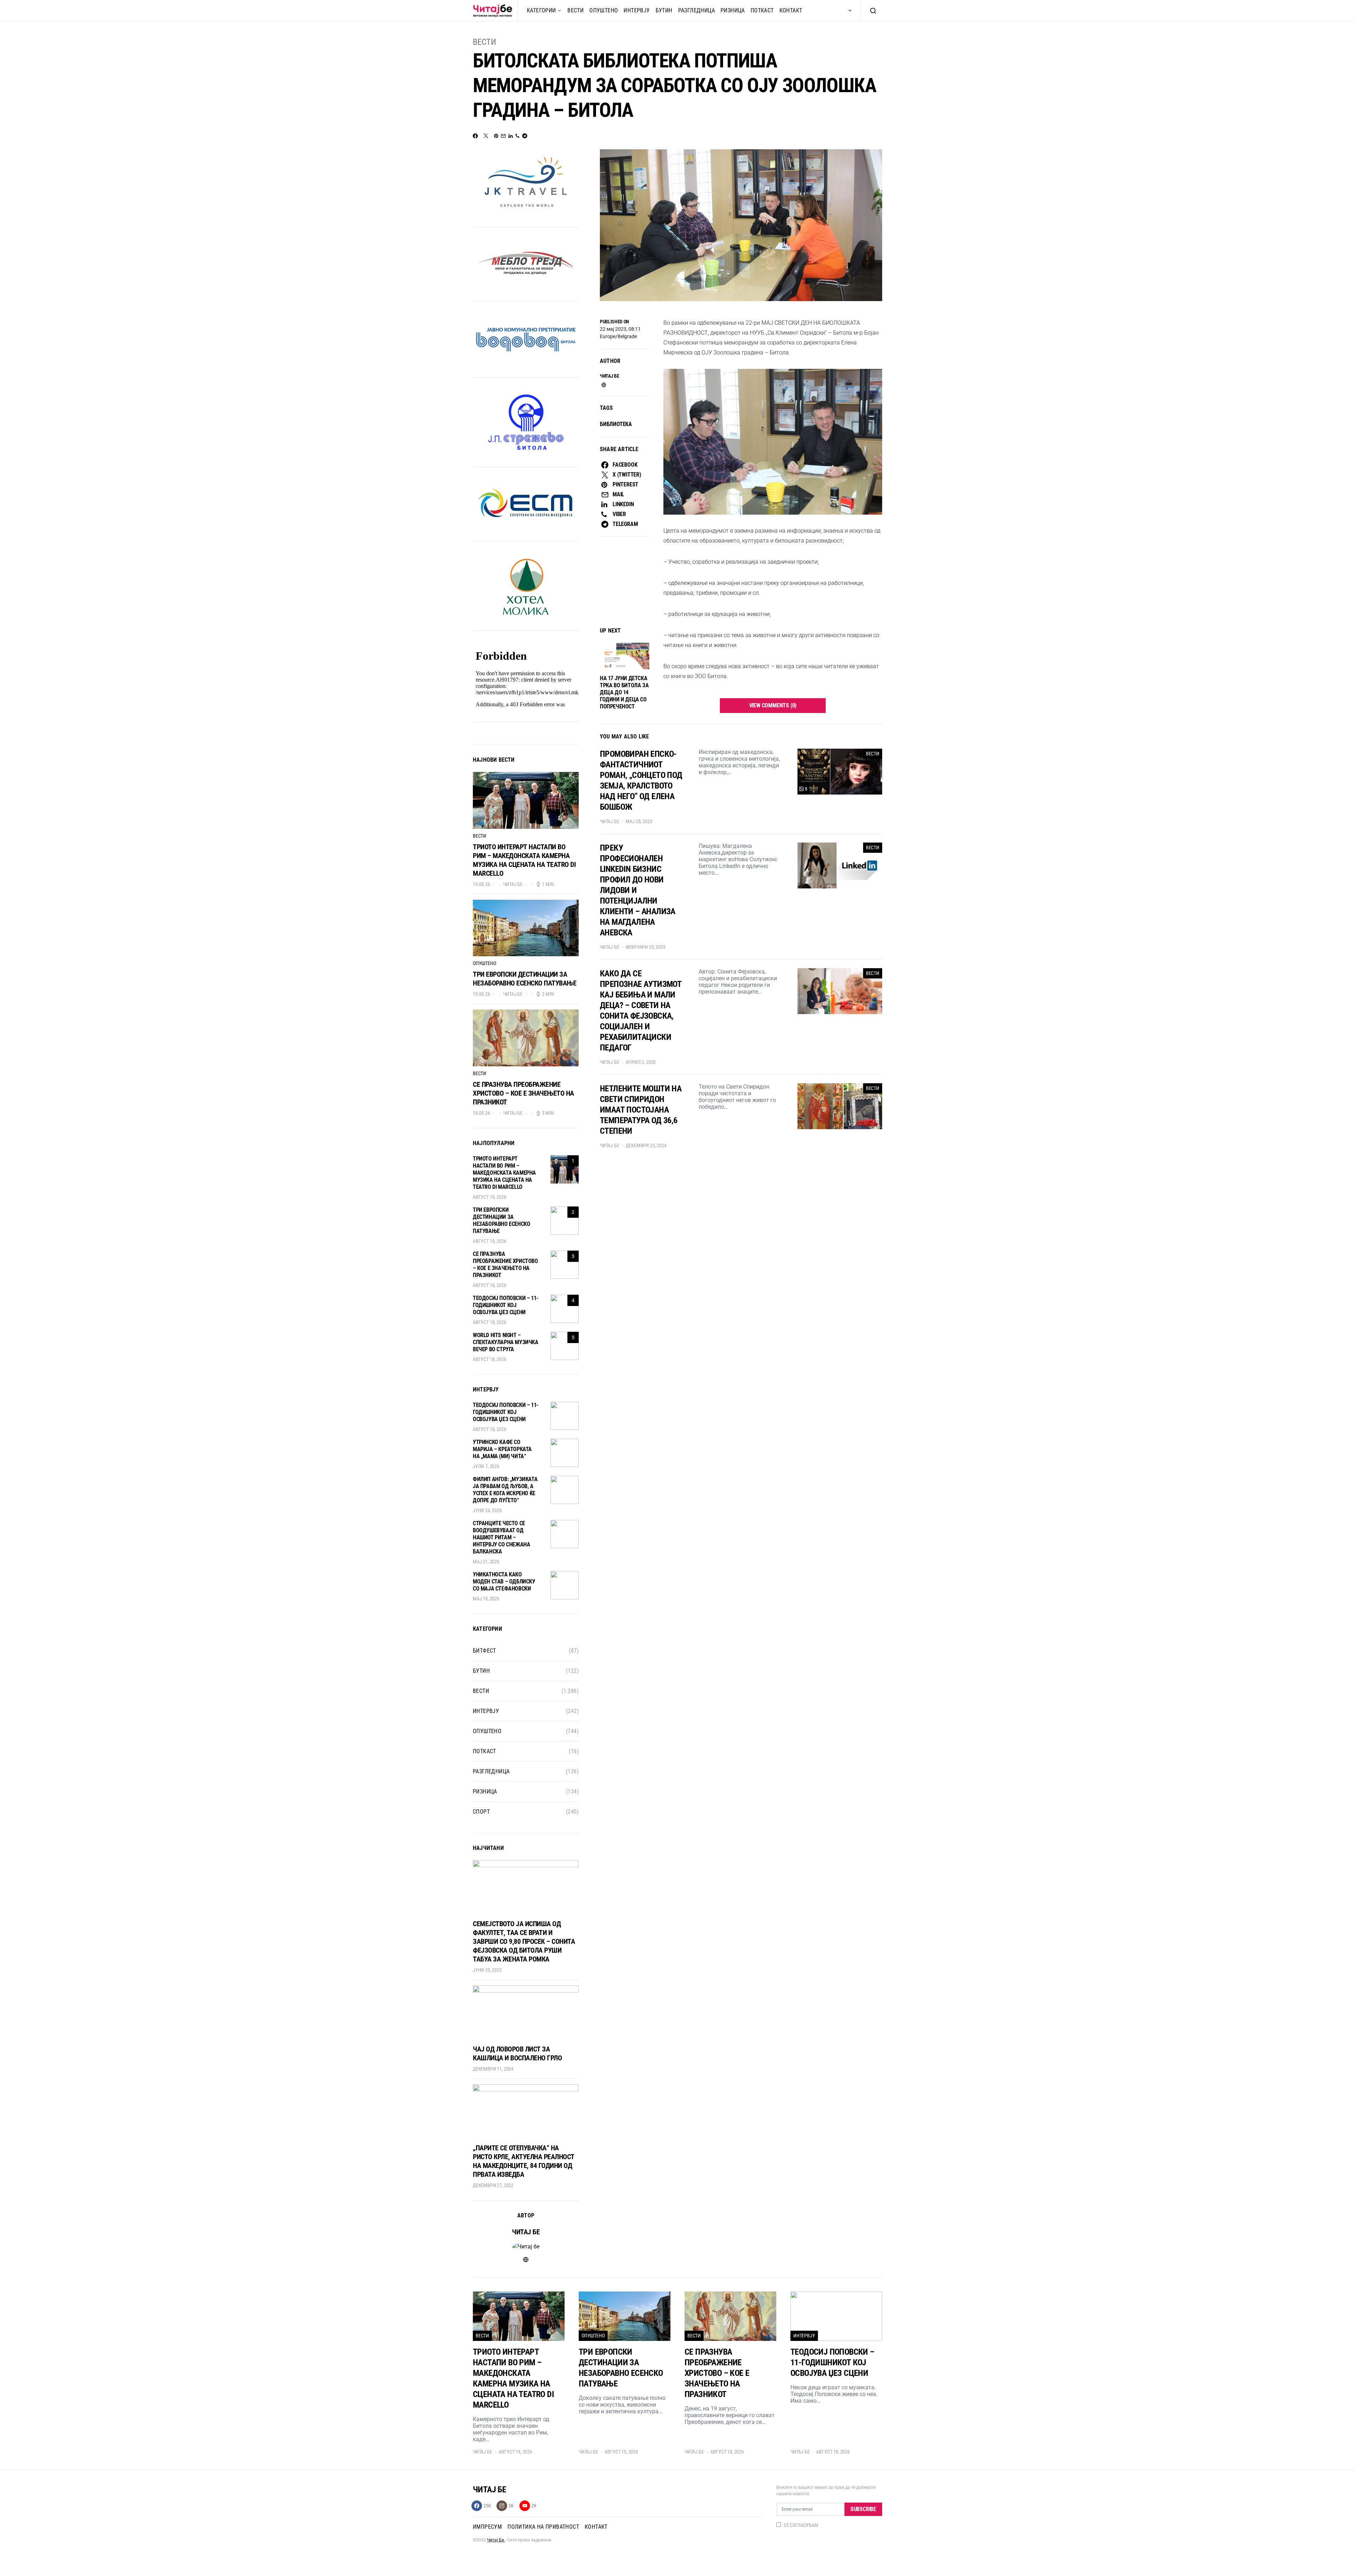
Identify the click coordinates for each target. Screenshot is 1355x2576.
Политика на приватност (543, 2527)
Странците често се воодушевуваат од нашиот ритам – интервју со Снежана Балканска (501, 1537)
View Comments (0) (773, 705)
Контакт (791, 10)
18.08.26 (481, 1113)
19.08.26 (481, 884)
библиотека (616, 424)
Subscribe (863, 2509)
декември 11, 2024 (493, 2069)
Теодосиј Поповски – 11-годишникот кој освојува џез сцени (506, 1305)
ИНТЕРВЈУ (637, 10)
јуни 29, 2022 (487, 1970)
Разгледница (697, 10)
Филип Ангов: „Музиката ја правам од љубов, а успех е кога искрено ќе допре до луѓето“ (505, 1490)
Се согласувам (801, 2525)
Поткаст (762, 10)
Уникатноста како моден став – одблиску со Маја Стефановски (504, 1581)
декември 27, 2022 (493, 2185)
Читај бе (609, 376)
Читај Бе (496, 2540)
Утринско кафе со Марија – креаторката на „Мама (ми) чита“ (502, 1449)
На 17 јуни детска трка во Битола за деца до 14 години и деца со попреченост (624, 692)
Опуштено (604, 10)
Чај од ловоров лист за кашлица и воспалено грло (517, 2053)
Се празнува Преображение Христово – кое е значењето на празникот (523, 1093)
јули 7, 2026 (486, 1466)
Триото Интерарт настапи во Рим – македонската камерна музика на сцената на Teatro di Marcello (524, 860)
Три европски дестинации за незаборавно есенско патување (525, 979)
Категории (541, 10)
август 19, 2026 (489, 1197)
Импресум (487, 2527)
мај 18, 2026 (486, 1599)
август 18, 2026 (489, 1285)
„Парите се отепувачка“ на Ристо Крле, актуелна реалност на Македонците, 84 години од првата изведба (524, 2161)
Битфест (484, 1651)
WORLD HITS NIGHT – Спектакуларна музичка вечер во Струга (506, 1342)
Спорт (481, 1812)
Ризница (733, 10)
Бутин (664, 10)
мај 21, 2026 (486, 1562)
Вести (576, 10)
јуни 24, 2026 (487, 1510)
